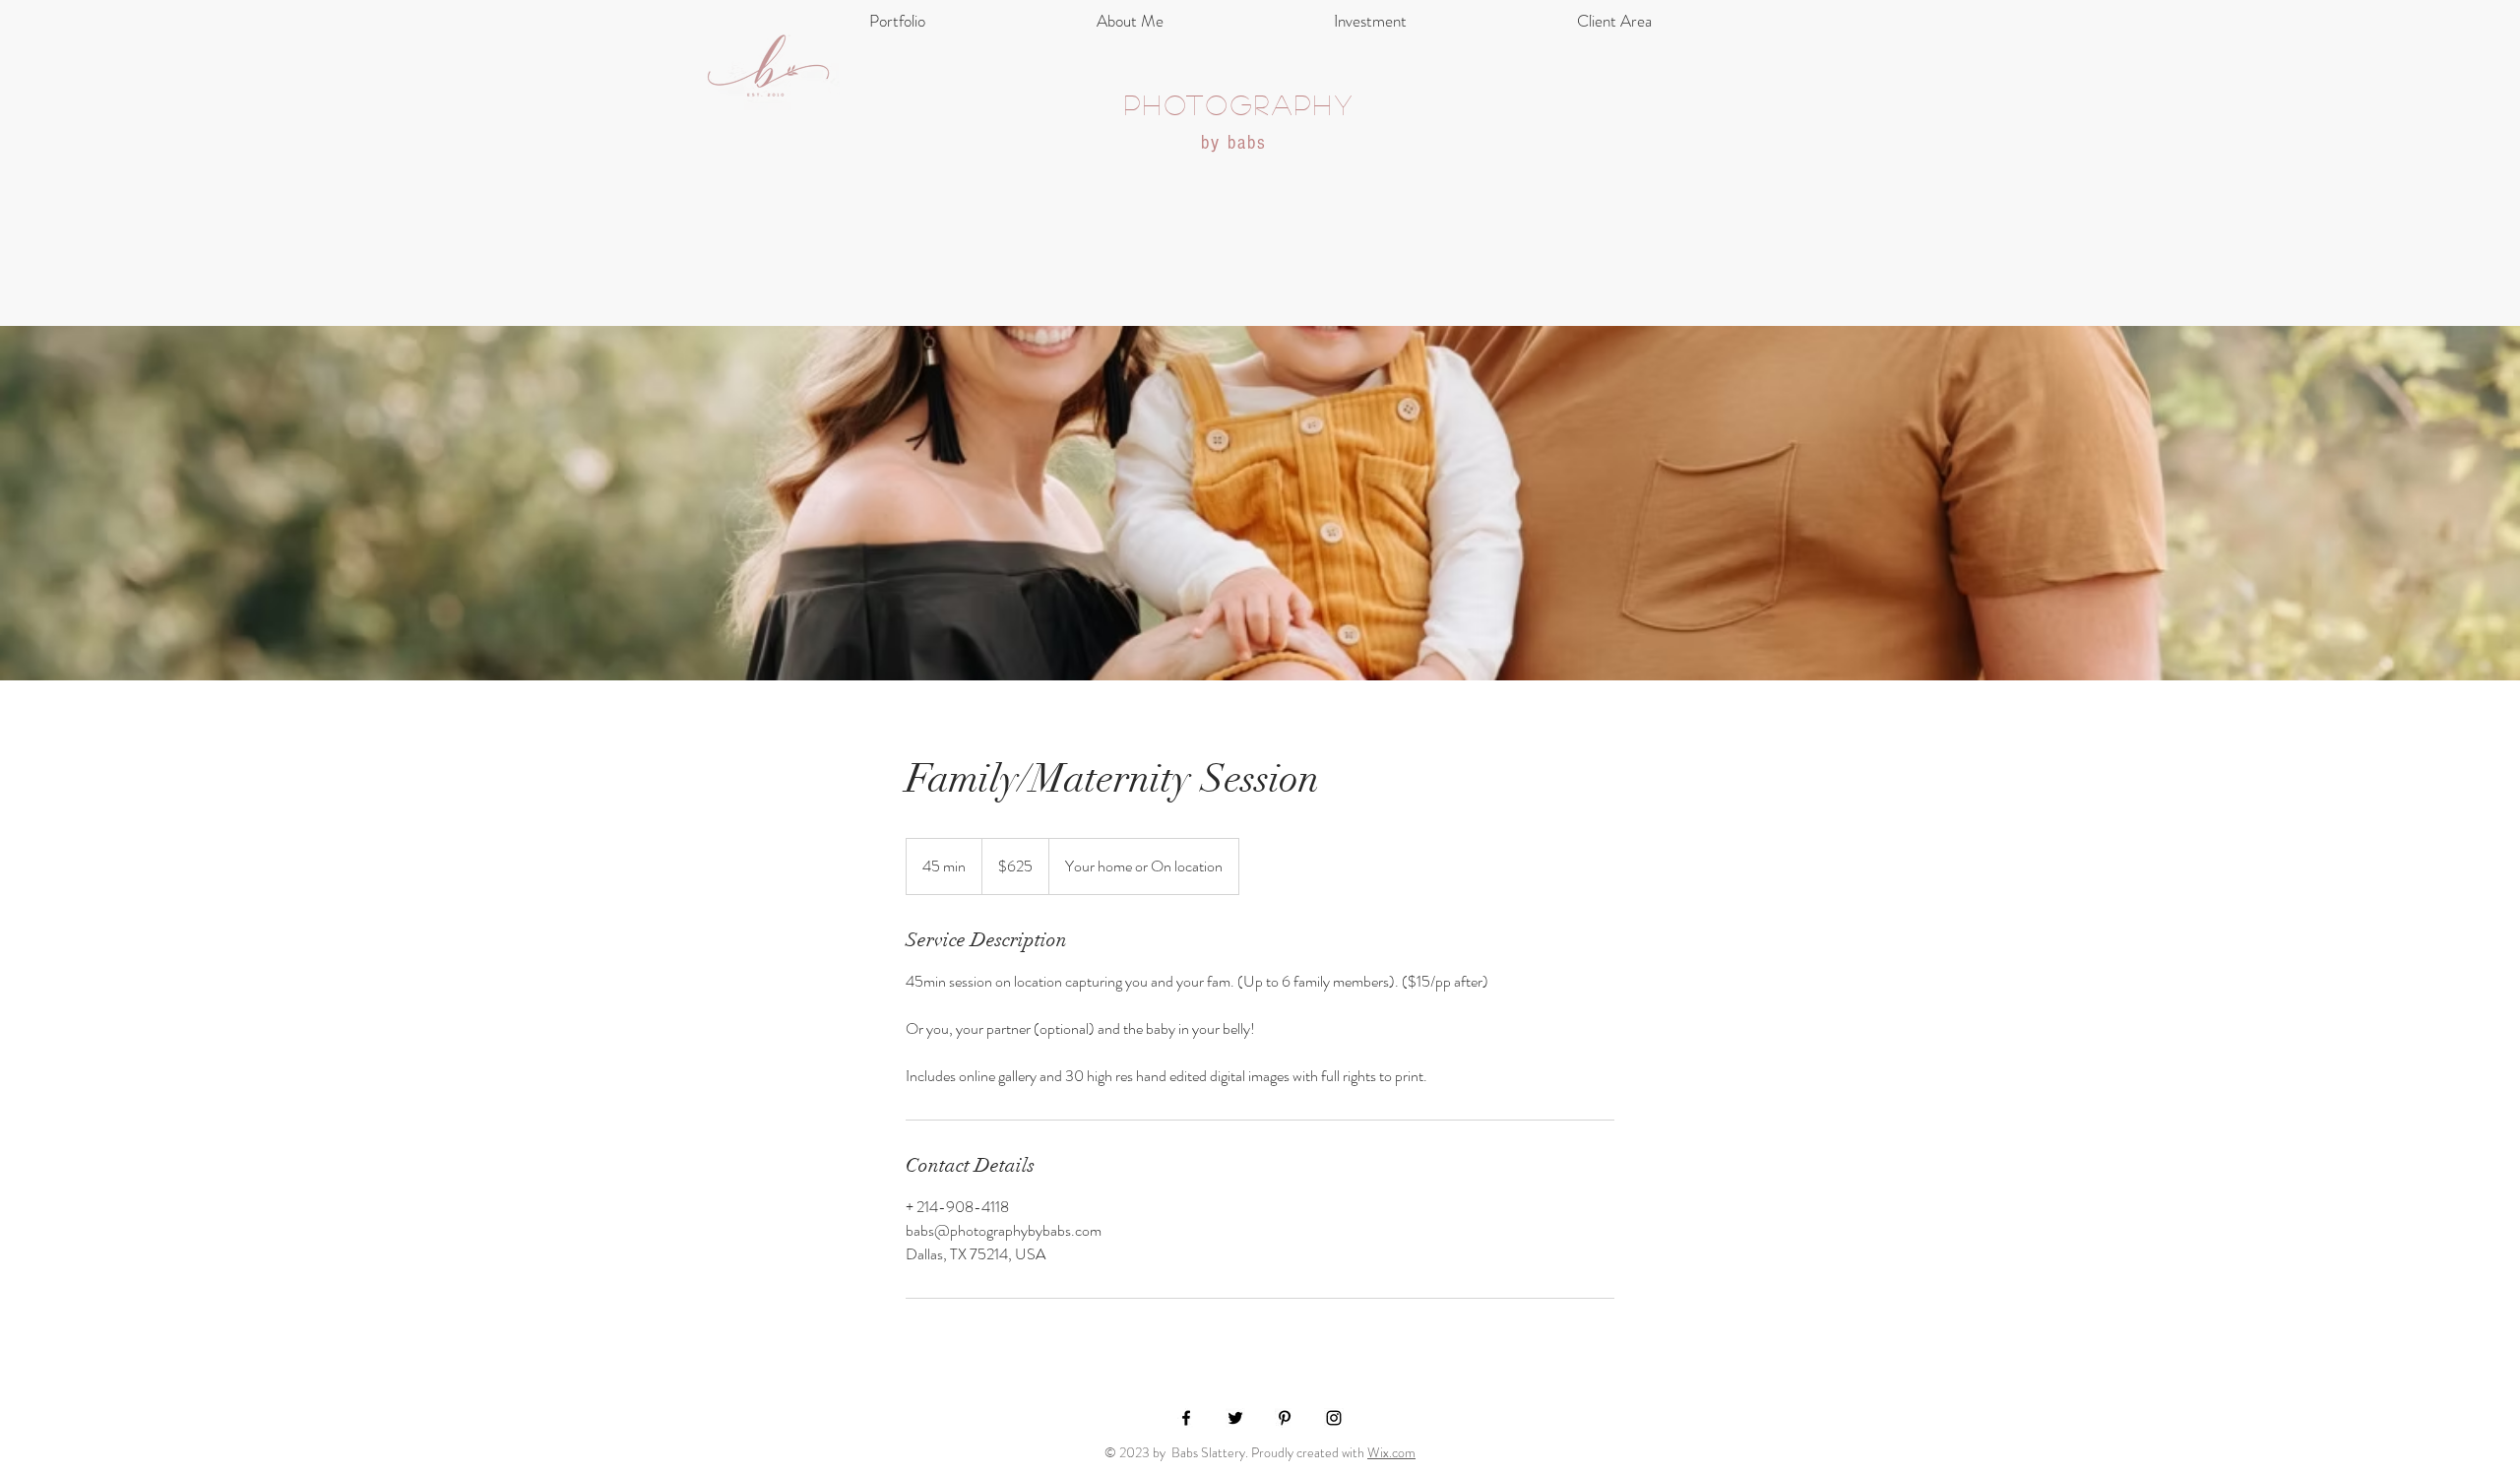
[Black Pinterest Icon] (1285, 1418)
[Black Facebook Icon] (1186, 1418)
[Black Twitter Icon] (1235, 1418)
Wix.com (1391, 1452)
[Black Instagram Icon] (1334, 1418)
